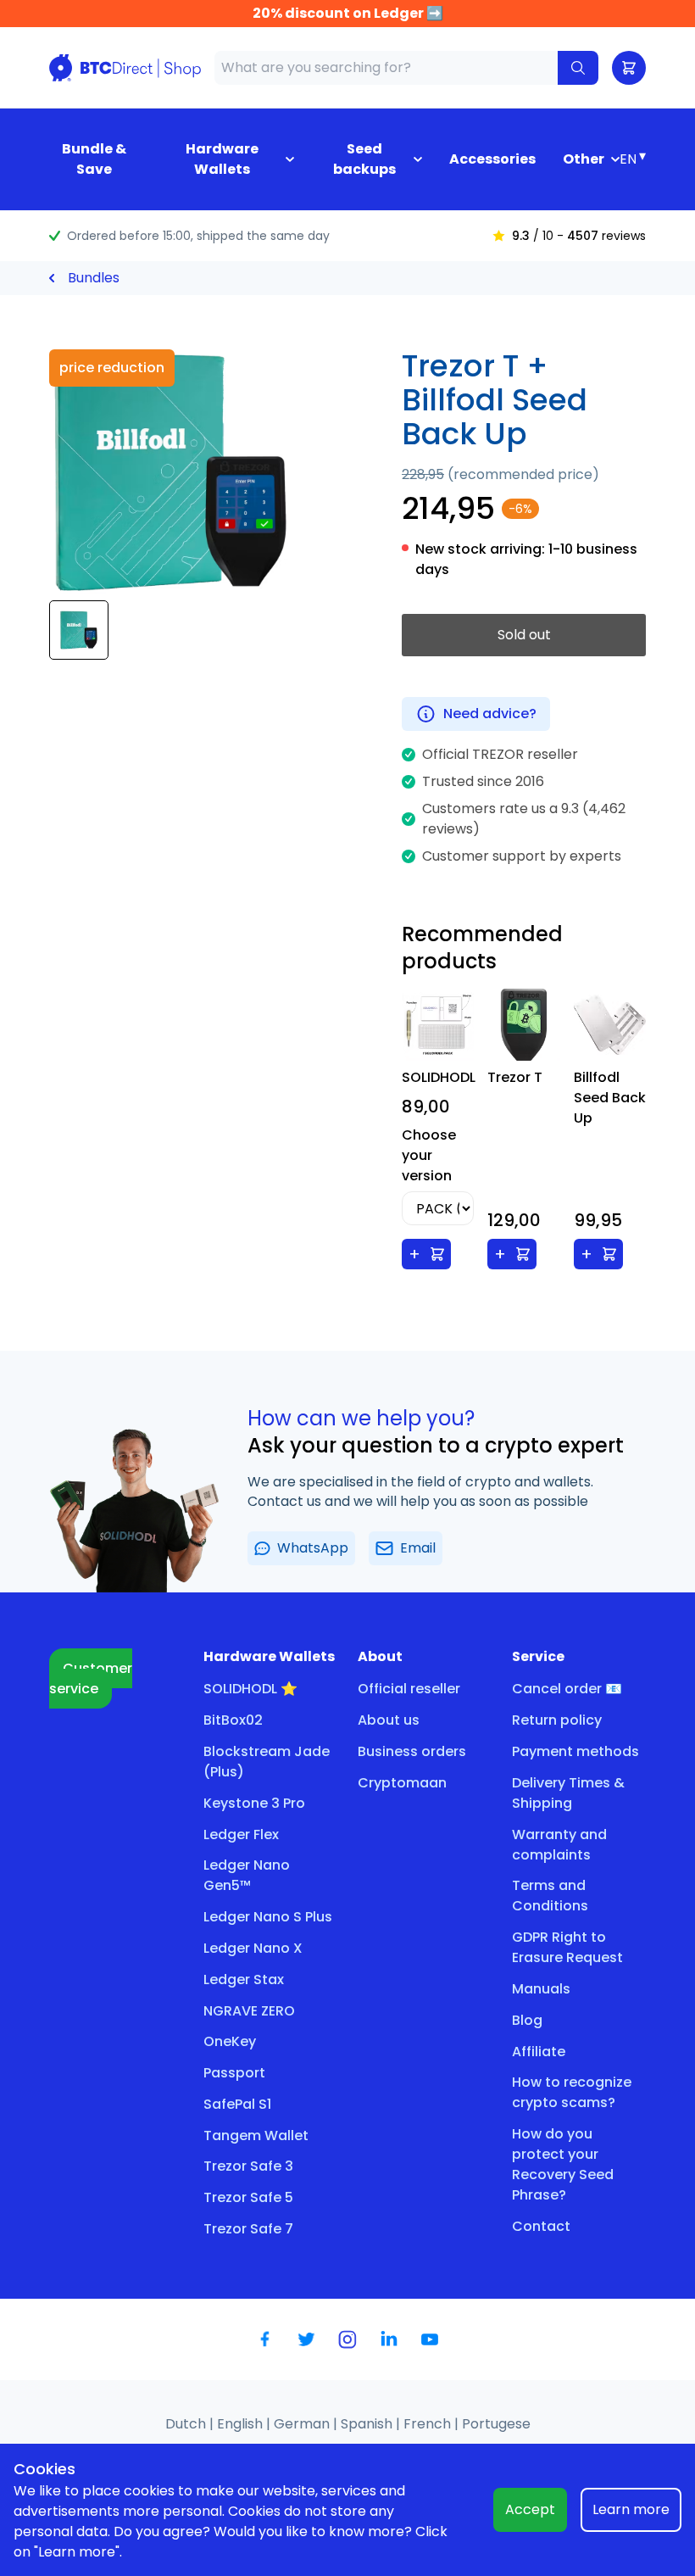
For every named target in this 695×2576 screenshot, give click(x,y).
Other (584, 159)
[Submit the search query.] (578, 68)
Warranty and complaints (559, 1845)
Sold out (524, 635)
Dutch (187, 2424)
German (303, 2424)
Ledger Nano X (253, 1948)
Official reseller (409, 1689)
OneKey (230, 2041)
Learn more (631, 2509)
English (242, 2424)
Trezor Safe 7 (248, 2229)
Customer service (91, 1678)
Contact (541, 2226)
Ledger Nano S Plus (268, 1917)
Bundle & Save (94, 159)
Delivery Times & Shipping (568, 1793)
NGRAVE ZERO (249, 2011)
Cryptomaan (402, 1783)
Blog (527, 2020)
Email (418, 1548)
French (429, 2424)
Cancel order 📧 (567, 1689)
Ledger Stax (244, 1979)
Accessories (492, 159)
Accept (530, 2509)
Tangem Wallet (256, 2136)
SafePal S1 (237, 2104)
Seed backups (364, 159)
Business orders (412, 1751)
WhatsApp (313, 1548)
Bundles (94, 278)
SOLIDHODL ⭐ (250, 1689)
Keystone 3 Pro (254, 1803)
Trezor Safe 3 (248, 2166)
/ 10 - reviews (579, 236)
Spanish (368, 2424)
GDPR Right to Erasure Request (567, 1947)
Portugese (496, 2424)
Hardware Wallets (222, 159)
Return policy (557, 1720)
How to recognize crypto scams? (572, 2092)
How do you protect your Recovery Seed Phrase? (563, 2164)
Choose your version (429, 1155)
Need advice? (490, 714)
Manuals (541, 1989)
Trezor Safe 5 (248, 2197)
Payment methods (575, 1751)
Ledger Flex (241, 1834)
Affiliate (539, 2052)
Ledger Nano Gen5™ (247, 1875)
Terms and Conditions (550, 1896)
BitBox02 (233, 1720)
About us (389, 1720)
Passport (234, 2073)
